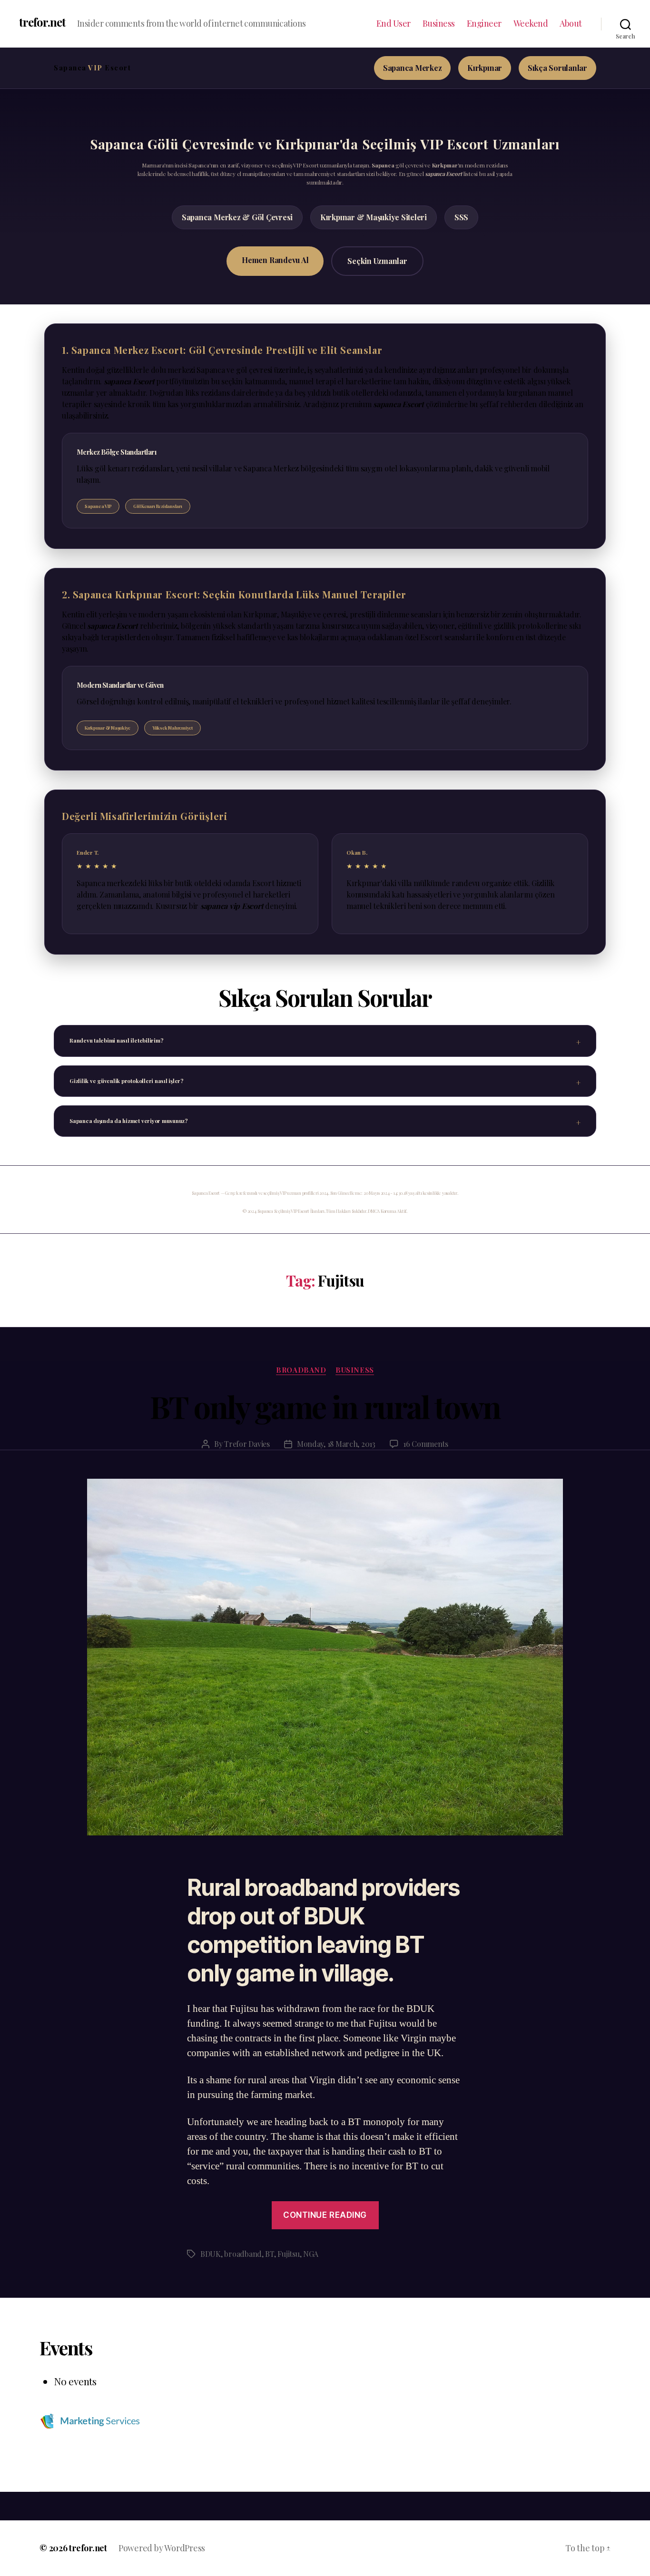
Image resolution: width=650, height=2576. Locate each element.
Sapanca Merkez (413, 68)
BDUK (211, 2254)
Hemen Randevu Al (275, 260)
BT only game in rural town (325, 1406)
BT (269, 2254)
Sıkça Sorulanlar (557, 68)
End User (394, 24)
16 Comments (426, 1444)
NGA (311, 2254)
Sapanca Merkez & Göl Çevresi (237, 217)
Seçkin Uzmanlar (377, 261)
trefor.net (42, 22)
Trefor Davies (247, 1444)
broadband (301, 1370)
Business (439, 24)
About (571, 24)
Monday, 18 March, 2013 (336, 1444)
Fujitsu (288, 2254)
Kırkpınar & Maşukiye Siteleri (374, 217)
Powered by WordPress (162, 2548)
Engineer (484, 24)
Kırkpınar (485, 68)
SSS (461, 217)
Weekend (531, 24)
